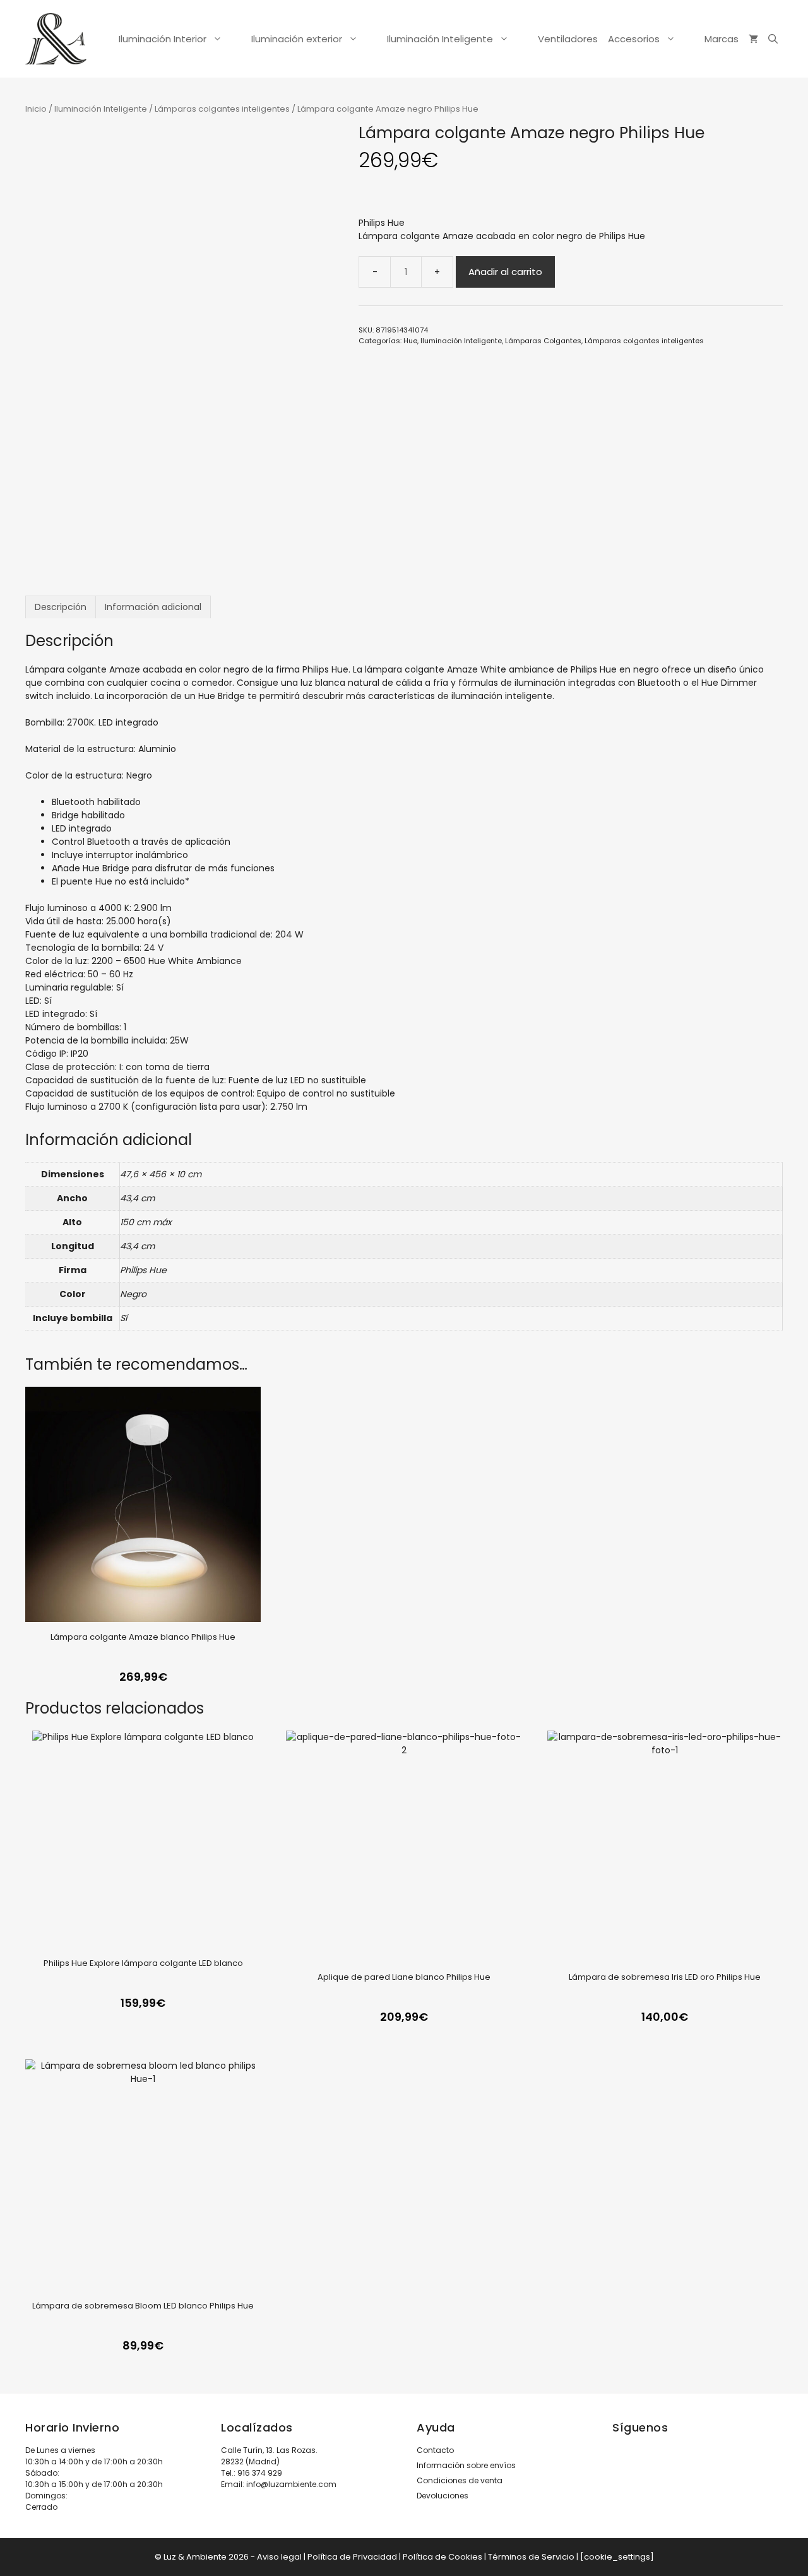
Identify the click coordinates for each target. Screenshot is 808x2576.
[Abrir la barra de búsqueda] (773, 39)
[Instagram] (621, 2473)
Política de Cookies (443, 2557)
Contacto (435, 2450)
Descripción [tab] (61, 607)
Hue (410, 341)
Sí (123, 1318)
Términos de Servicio (531, 2557)
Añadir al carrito (505, 272)
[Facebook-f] (656, 2473)
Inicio (36, 109)
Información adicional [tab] (153, 607)
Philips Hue (382, 223)
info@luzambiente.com (291, 2484)
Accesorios (634, 39)
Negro (133, 1294)
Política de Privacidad (352, 2557)
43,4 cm (137, 1198)
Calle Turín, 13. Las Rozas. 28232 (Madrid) (269, 2456)
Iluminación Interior (163, 39)
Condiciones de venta (460, 2480)
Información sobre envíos (466, 2465)
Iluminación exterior (297, 39)
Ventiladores (568, 39)
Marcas (722, 39)
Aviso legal (279, 2557)
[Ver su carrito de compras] (753, 39)
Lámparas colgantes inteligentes (222, 109)
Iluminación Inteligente (440, 39)
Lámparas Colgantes (543, 341)
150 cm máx (146, 1222)
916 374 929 (260, 2473)
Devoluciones (443, 2496)
